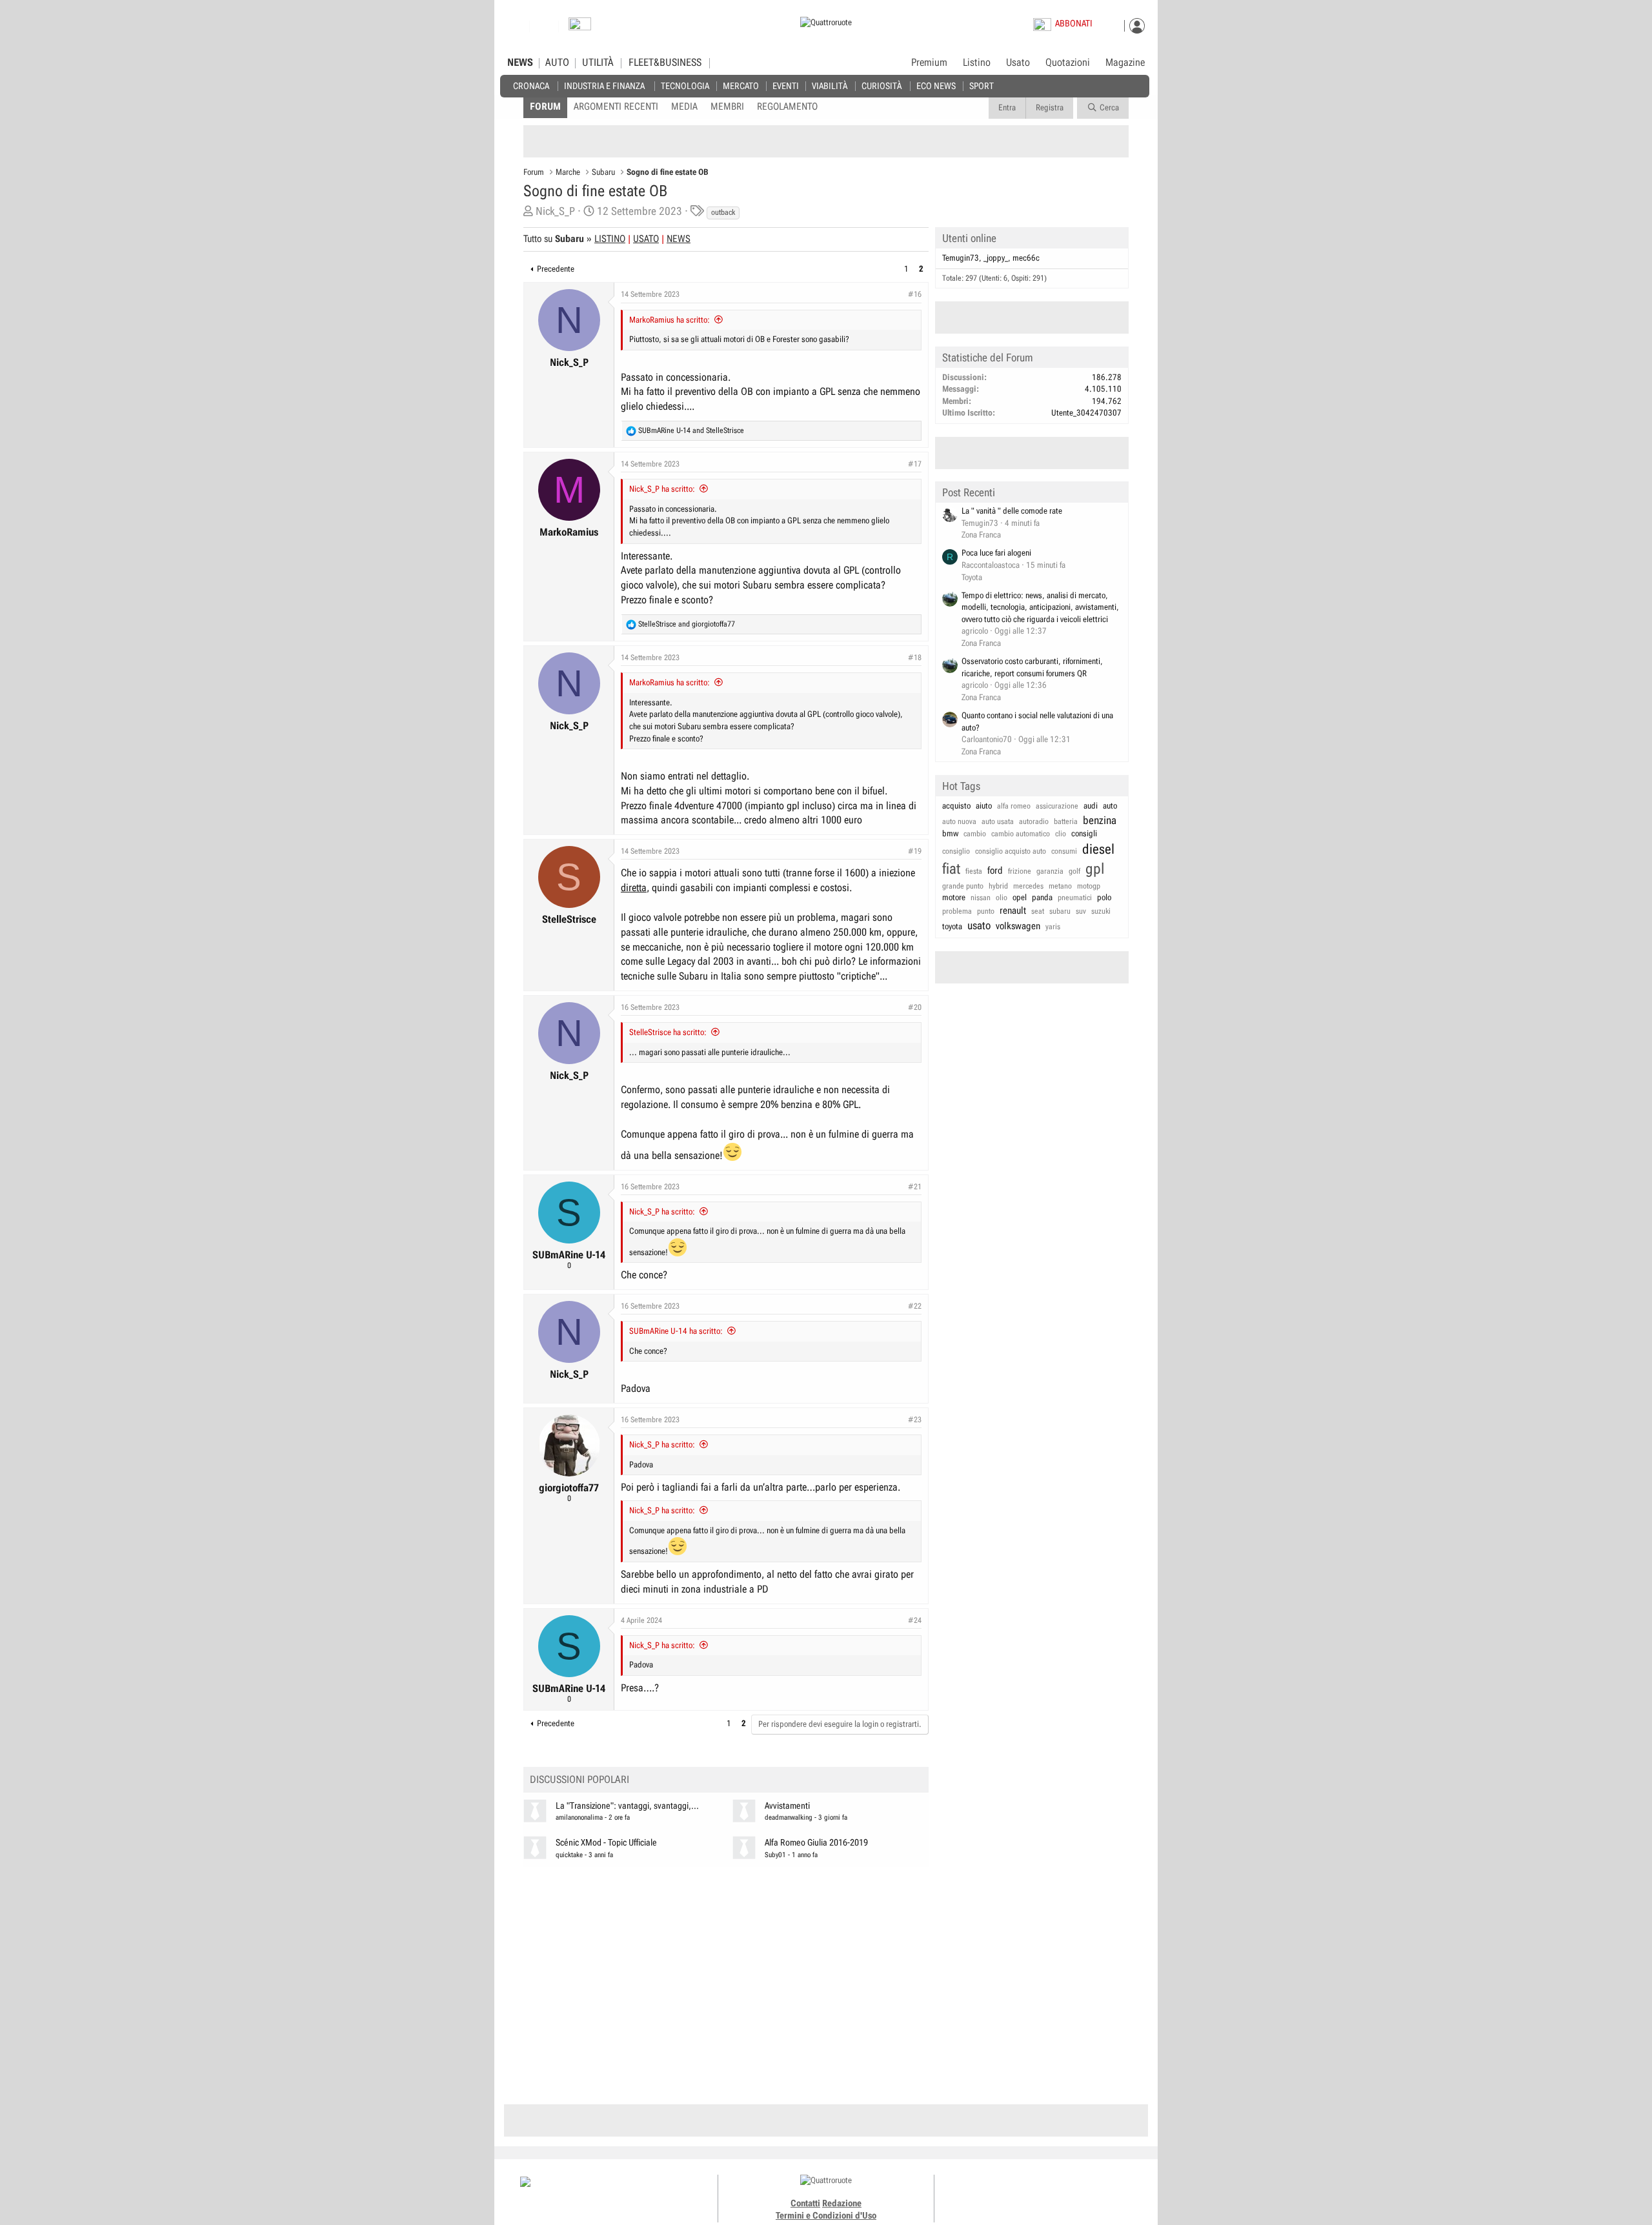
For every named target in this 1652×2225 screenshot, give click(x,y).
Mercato (741, 86)
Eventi (786, 86)
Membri (727, 106)
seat (1038, 911)
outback (723, 212)
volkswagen (1018, 926)
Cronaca (531, 86)
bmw (950, 833)
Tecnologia (685, 86)
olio (1002, 898)
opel (1020, 897)
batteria (1066, 821)
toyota (952, 926)
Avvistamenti (787, 1806)
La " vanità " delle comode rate (1012, 511)
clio (1061, 834)
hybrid (998, 886)
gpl (1095, 869)
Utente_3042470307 (1086, 413)
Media (684, 106)
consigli (1084, 833)
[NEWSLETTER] (580, 27)
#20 (915, 1007)
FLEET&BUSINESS (665, 63)
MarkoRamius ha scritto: (670, 320)
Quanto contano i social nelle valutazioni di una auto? (1037, 721)
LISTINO (610, 239)
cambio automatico (1021, 834)
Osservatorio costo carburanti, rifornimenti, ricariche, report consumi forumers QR (1032, 667)
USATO (646, 239)
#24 (915, 1620)
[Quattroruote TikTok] (1036, 2193)
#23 (915, 1420)
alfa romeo (1014, 806)
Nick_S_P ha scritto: (662, 489)
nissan (981, 898)
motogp (1089, 886)
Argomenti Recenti (616, 106)
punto (986, 911)
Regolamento (787, 106)
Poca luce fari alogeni (996, 553)
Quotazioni (1068, 63)
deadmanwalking (789, 1817)
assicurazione (1057, 806)
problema (957, 911)
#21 (915, 1187)
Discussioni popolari (579, 1779)
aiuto (984, 806)
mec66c (1026, 258)
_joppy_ (996, 258)
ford (995, 871)
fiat (951, 869)
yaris (1053, 927)
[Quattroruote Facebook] (1007, 2193)
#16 (915, 294)
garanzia (1050, 871)
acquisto (956, 806)
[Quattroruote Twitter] (1064, 2193)
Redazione (842, 2203)
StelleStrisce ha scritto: (668, 1032)
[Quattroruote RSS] (1079, 2193)
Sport (982, 86)
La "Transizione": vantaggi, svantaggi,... (627, 1806)
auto (1110, 806)
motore (954, 897)
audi (1091, 806)
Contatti (805, 2203)
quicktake (569, 1855)
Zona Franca (981, 535)
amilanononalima (579, 1817)
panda (1042, 897)
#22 (915, 1306)
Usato (1018, 63)
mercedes (1028, 886)
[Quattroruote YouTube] (1050, 2193)
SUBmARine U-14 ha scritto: (676, 1331)
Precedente (556, 269)
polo (1104, 897)
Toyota (972, 577)
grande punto (963, 886)
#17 (915, 464)
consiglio (956, 851)
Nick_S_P (555, 211)
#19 (915, 851)
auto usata (998, 821)
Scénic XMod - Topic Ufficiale (606, 1843)
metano (1060, 886)
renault (1013, 911)
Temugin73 (961, 258)
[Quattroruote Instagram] (1021, 2193)
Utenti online (969, 238)
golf (1074, 871)
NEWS (520, 63)
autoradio (1034, 821)
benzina (1100, 820)
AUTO (557, 63)
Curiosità (881, 86)
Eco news (936, 86)
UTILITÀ (598, 63)
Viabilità (830, 86)
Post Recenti (969, 492)
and (691, 430)
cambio (975, 834)
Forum (545, 106)
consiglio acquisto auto (1011, 851)
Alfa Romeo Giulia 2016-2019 (816, 1843)
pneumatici (1075, 898)
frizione (1020, 871)
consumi (1064, 851)
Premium (929, 63)
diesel (1098, 849)
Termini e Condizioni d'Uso (826, 2215)
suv (1081, 911)
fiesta (974, 871)
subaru (1060, 911)
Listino (977, 63)
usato (979, 925)
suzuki (1101, 911)
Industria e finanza (604, 86)
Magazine (1125, 63)
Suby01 (775, 1855)
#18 (915, 658)
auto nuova (959, 821)
